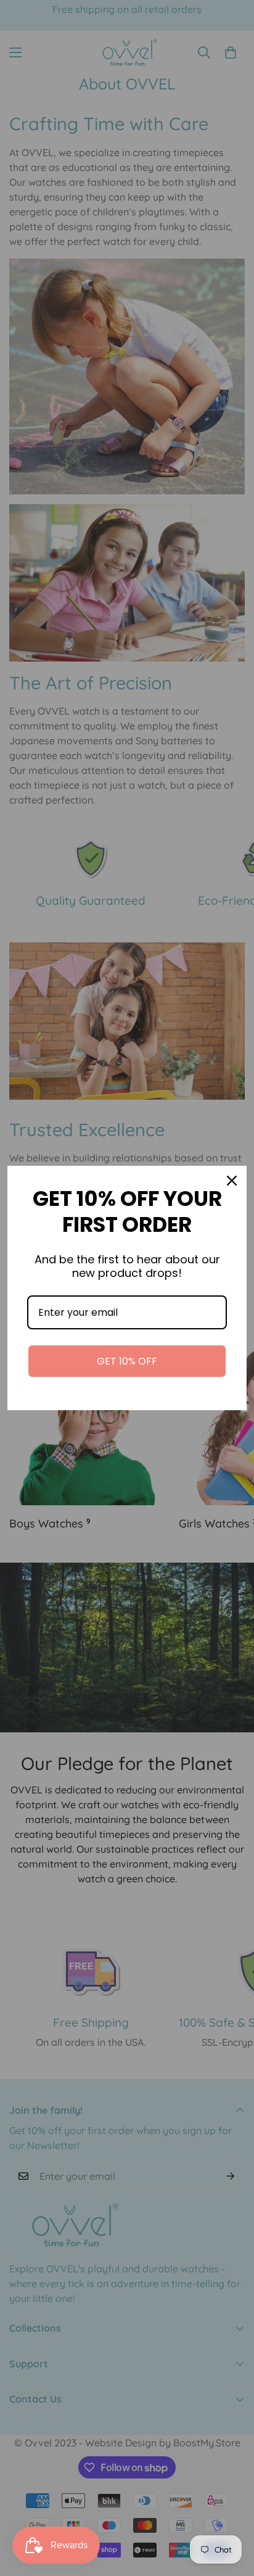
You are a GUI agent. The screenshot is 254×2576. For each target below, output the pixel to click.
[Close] (232, 1181)
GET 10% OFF (127, 1361)
